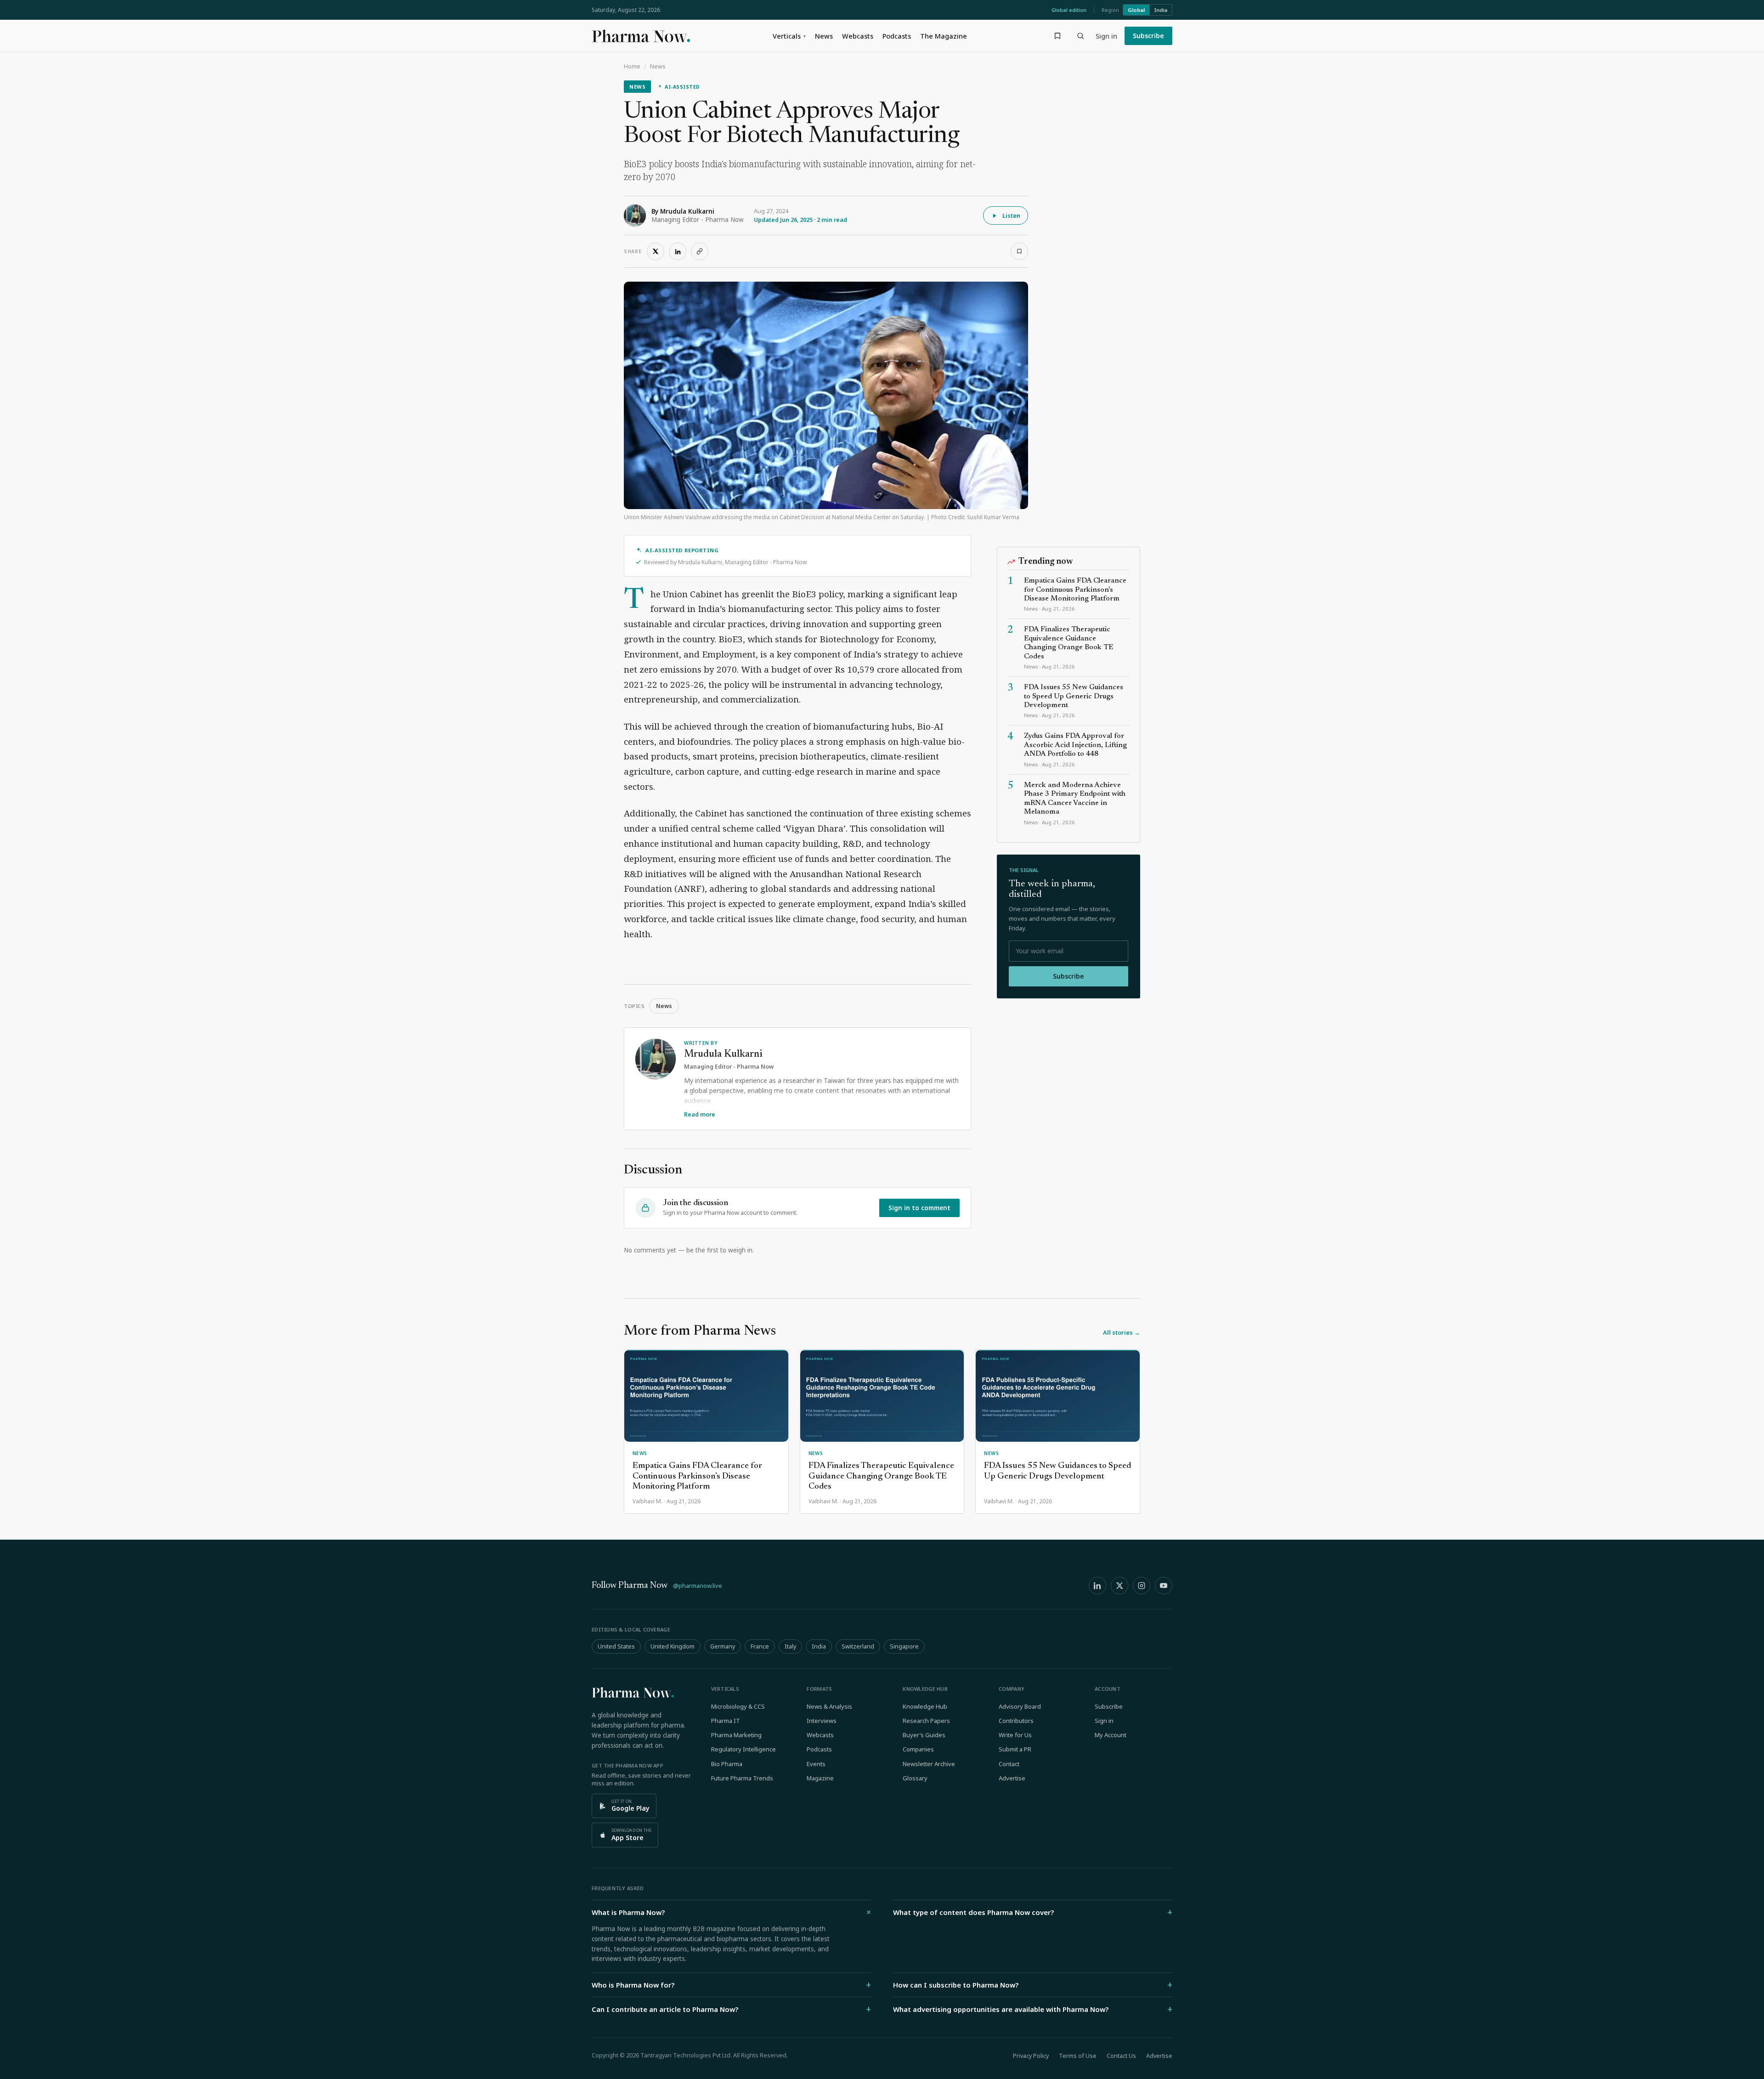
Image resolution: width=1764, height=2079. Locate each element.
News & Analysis (829, 1706)
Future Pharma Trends (742, 1778)
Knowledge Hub (925, 1706)
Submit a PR (1015, 1749)
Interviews (822, 1721)
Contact (1009, 1764)
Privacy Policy (1031, 2056)
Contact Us (1121, 2056)
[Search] (1080, 36)
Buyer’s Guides (924, 1735)
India (1161, 10)
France (760, 1646)
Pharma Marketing (736, 1735)
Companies (918, 1749)
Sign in (1106, 36)
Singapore (904, 1646)
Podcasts (897, 36)
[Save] (1019, 251)
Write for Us (1015, 1735)
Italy (790, 1646)
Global (1136, 10)
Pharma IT (726, 1721)
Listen (1011, 215)
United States (616, 1646)
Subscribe (1148, 36)
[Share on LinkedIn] (678, 251)
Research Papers (926, 1721)
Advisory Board (1020, 1706)
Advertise (1012, 1778)
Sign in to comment (919, 1208)
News (824, 36)
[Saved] (1057, 36)
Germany (723, 1646)
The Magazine (944, 36)
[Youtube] (1164, 1586)
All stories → (1122, 1332)
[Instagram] (1142, 1586)
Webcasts (858, 36)
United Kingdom (673, 1646)
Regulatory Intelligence (743, 1749)
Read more (700, 1114)
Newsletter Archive (929, 1764)
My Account (1111, 1735)
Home (632, 66)
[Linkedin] (1097, 1586)
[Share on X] (656, 251)
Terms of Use (1078, 2056)
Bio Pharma (727, 1764)
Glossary (915, 1778)
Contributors (1016, 1721)
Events (816, 1764)
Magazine (820, 1778)
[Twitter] (1119, 1586)
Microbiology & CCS (738, 1706)
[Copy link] (700, 251)
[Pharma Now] (641, 36)
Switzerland (858, 1646)
